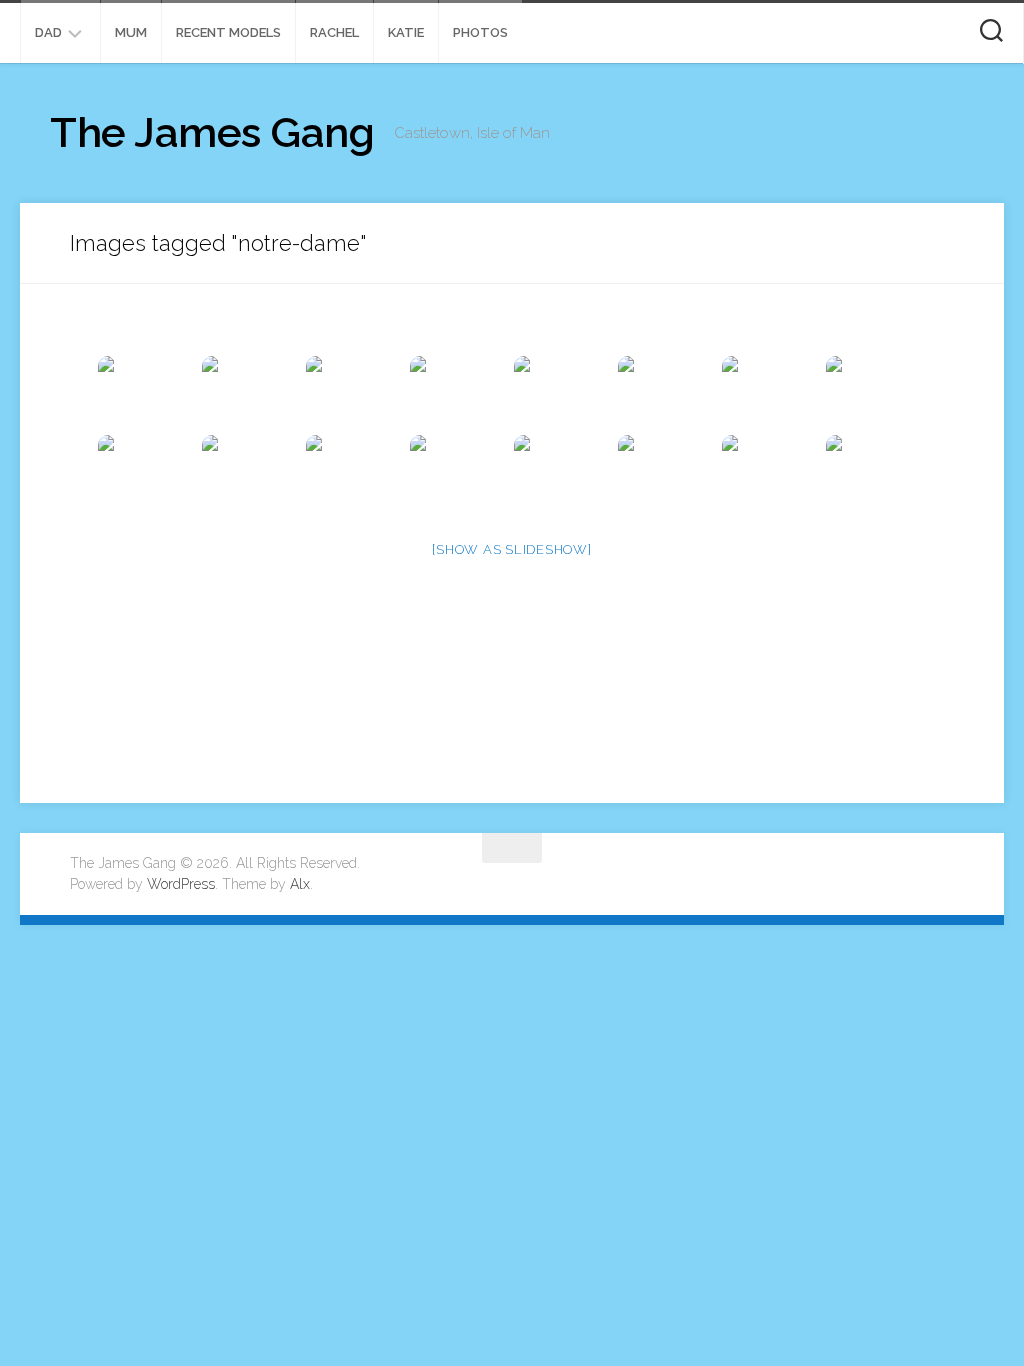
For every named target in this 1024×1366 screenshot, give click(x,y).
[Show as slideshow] (511, 549)
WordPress (181, 884)
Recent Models (228, 32)
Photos (480, 32)
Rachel (334, 32)
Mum (131, 32)
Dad (48, 32)
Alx (300, 884)
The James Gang (212, 132)
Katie (406, 32)
